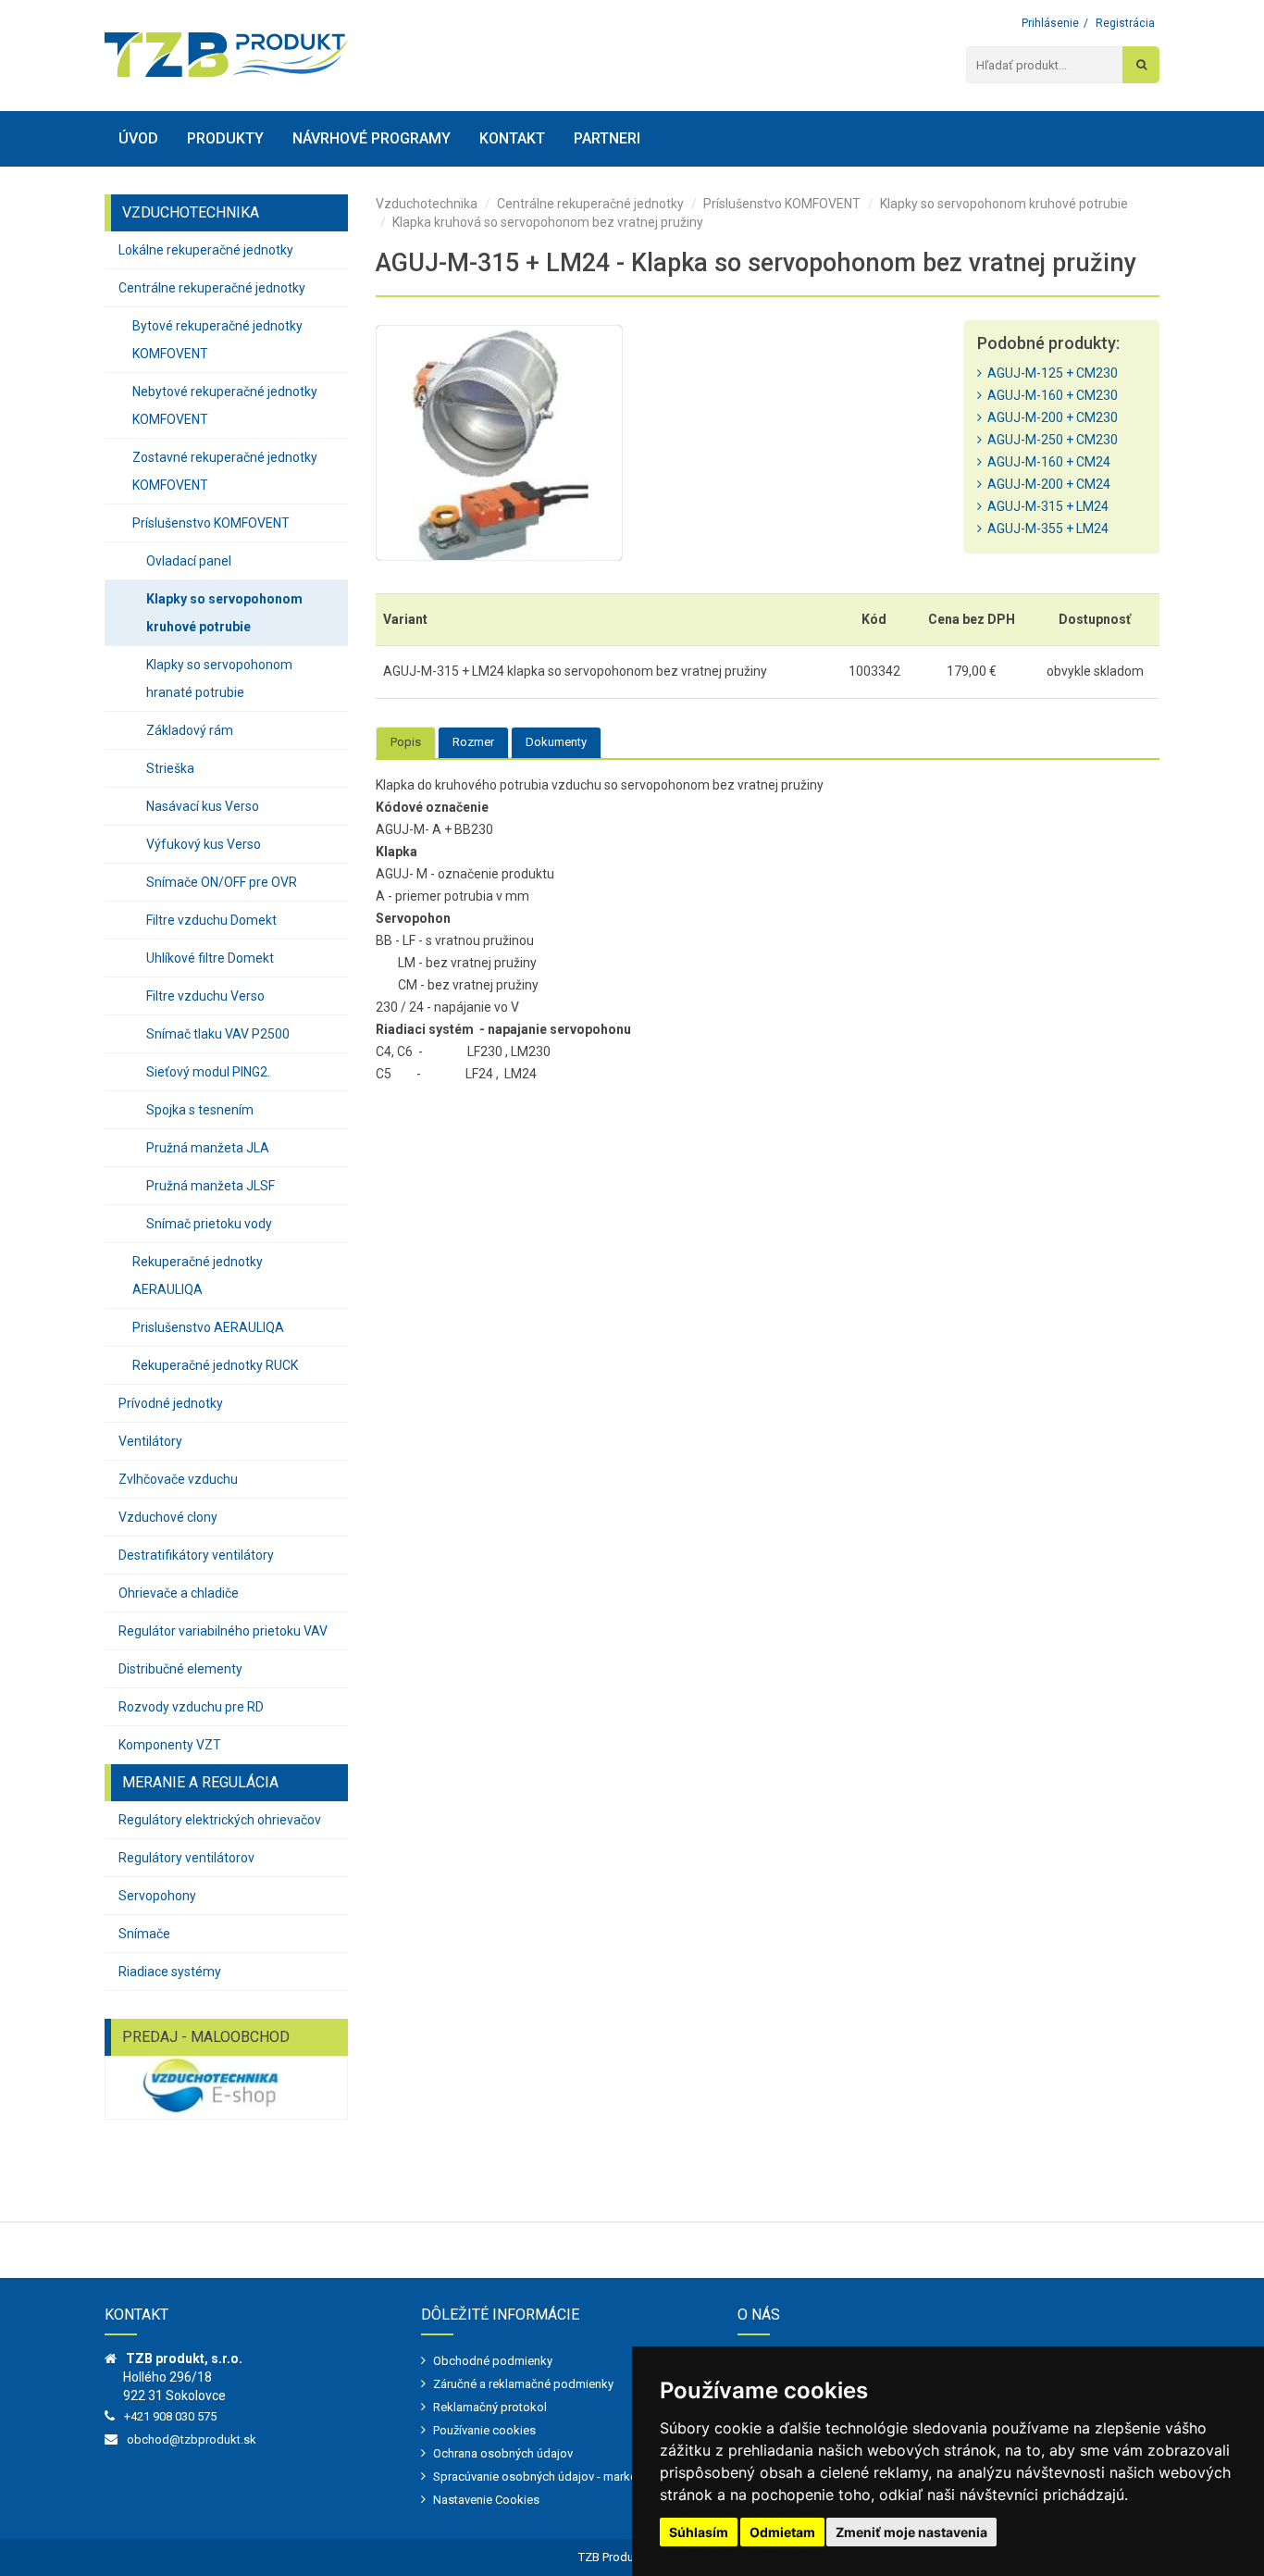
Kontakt (512, 138)
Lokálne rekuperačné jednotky (206, 250)
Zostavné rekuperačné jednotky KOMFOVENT (225, 471)
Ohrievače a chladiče (179, 1593)
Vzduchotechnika (427, 204)
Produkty (225, 138)
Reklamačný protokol (490, 2407)
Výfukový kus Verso (204, 844)
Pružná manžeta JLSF (211, 1186)
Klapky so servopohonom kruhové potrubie (224, 613)
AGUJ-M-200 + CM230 (1050, 417)
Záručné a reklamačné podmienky (523, 2384)
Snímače (144, 1934)
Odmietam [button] (782, 2532)
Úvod (138, 138)
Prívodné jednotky (171, 1403)
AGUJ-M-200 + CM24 (1046, 484)
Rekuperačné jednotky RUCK (215, 1365)
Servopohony (157, 1896)
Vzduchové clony (168, 1517)
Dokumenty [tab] (556, 742)
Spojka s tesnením (200, 1110)
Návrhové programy (372, 138)
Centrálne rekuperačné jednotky (212, 288)
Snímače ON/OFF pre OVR (222, 882)
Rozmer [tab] (473, 742)
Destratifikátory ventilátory (196, 1555)
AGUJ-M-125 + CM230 (1050, 373)
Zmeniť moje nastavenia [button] (911, 2532)
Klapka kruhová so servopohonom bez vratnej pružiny (548, 222)
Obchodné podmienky (493, 2361)
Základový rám (190, 730)
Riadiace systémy (170, 1972)
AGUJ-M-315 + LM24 (1045, 506)
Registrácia (1125, 23)
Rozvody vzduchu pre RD (191, 1707)
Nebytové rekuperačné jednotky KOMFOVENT (225, 405)
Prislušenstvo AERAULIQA (208, 1327)
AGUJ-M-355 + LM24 (1045, 529)
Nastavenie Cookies (486, 2500)
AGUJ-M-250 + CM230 (1050, 440)
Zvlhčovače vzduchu (178, 1479)
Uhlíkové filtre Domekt (210, 958)
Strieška (170, 768)
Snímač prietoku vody (209, 1224)
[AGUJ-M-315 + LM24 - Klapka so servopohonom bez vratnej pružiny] (499, 443)
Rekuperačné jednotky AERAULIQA (198, 1276)
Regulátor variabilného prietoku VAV (223, 1631)
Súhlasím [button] (699, 2532)
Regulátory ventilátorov (186, 1858)
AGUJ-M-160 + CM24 (1046, 462)
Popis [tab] (406, 742)
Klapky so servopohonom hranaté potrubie (219, 678)
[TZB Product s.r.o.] (226, 55)
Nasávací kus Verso (203, 806)
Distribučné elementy (180, 1669)
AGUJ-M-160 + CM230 (1050, 395)
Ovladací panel (189, 561)
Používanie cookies (484, 2430)
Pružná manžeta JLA (208, 1148)
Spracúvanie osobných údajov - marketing (545, 2476)
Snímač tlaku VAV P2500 (218, 1034)
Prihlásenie (1050, 23)
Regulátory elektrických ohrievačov (220, 1820)
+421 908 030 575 (170, 2416)
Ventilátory (150, 1441)
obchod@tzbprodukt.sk (192, 2439)
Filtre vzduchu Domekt (211, 920)
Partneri (607, 138)
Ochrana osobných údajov (503, 2453)
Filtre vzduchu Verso (205, 996)
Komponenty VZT (170, 1745)
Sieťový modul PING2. (208, 1072)
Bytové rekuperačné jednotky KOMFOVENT (217, 340)
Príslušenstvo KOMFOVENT (211, 523)
